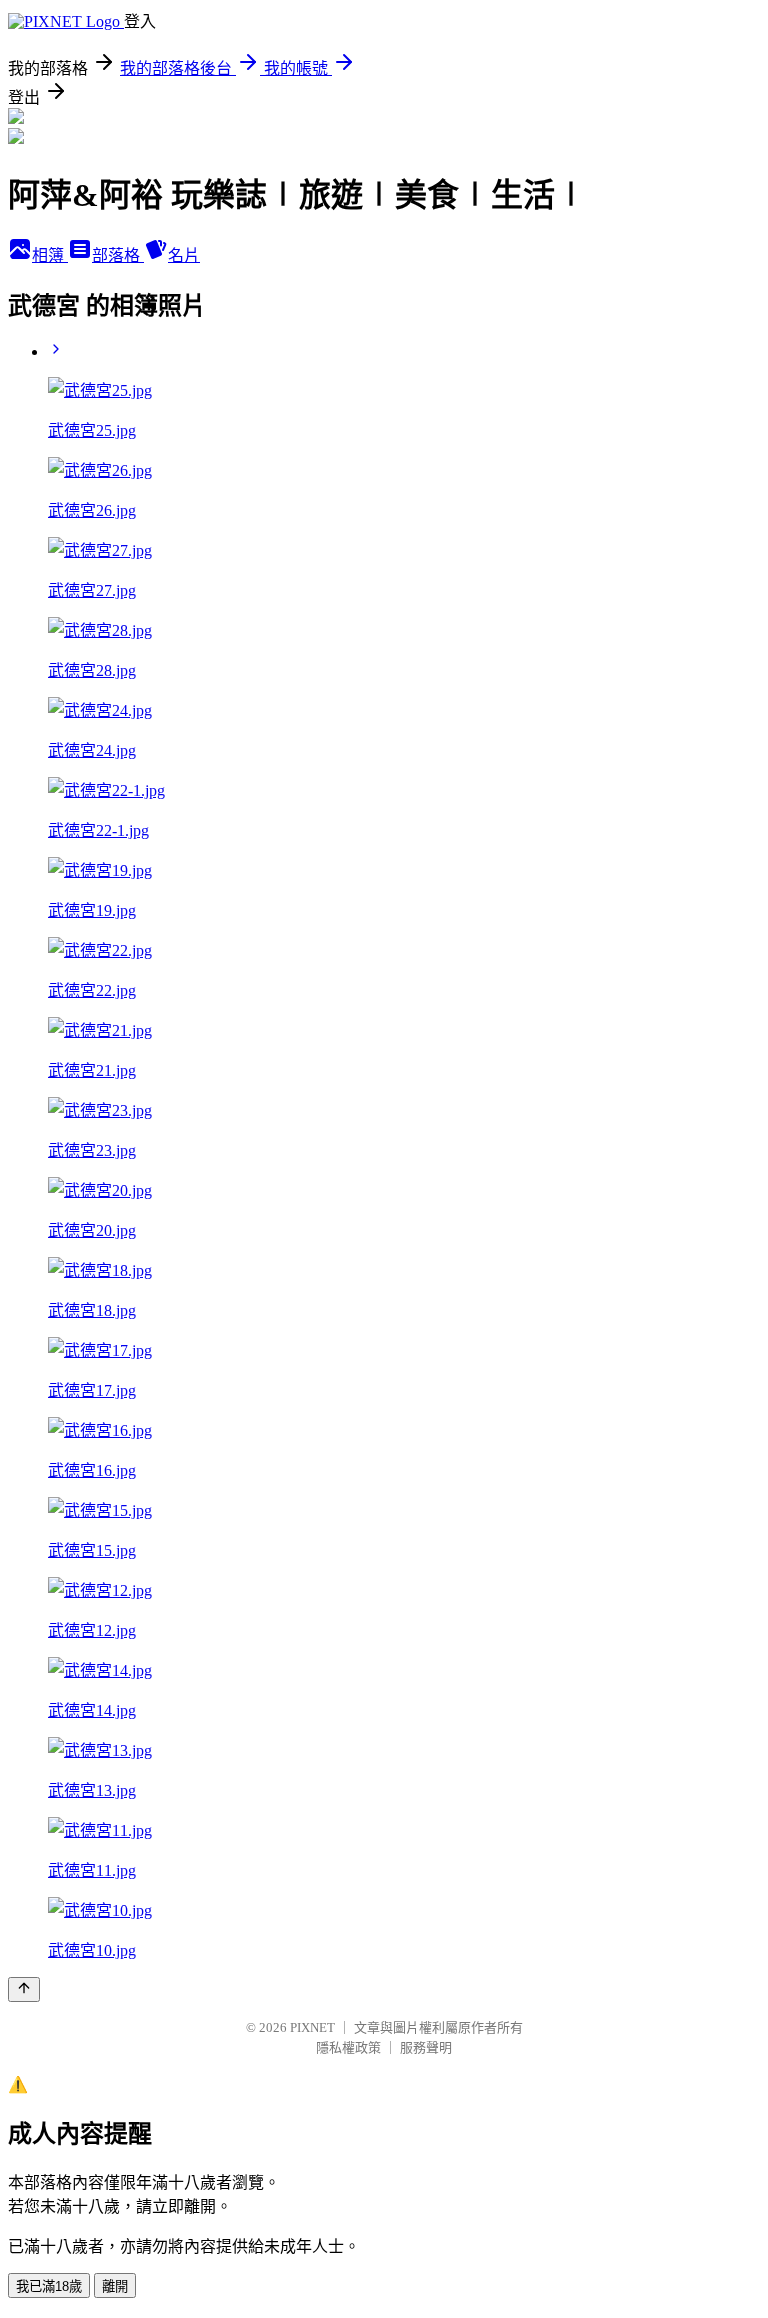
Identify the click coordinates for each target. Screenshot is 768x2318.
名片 (184, 255)
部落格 (118, 255)
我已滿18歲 (49, 2286)
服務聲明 (426, 2047)
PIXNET (312, 2027)
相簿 (50, 255)
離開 (115, 2286)
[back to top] (24, 1989)
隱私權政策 (348, 2047)
